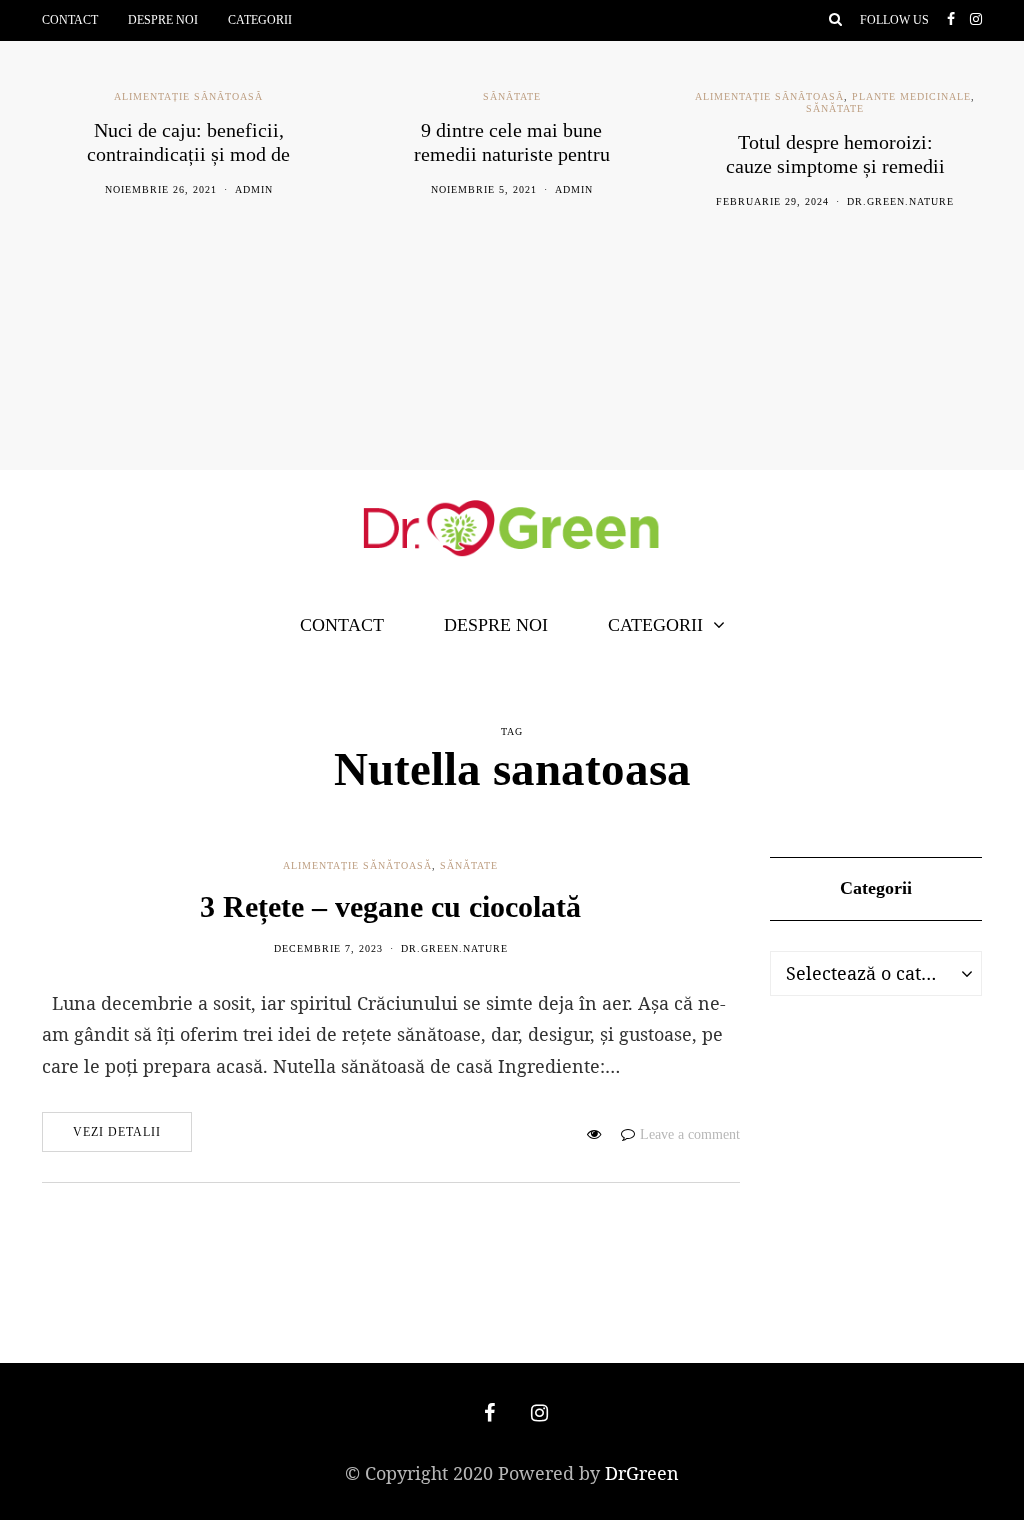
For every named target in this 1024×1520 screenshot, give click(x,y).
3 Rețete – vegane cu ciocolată (390, 906)
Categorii (260, 20)
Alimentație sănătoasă (188, 96)
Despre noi (163, 20)
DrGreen (642, 1473)
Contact (70, 20)
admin (254, 189)
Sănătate (512, 96)
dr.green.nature (900, 201)
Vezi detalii (117, 1132)
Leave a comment (690, 1134)
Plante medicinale (911, 96)
